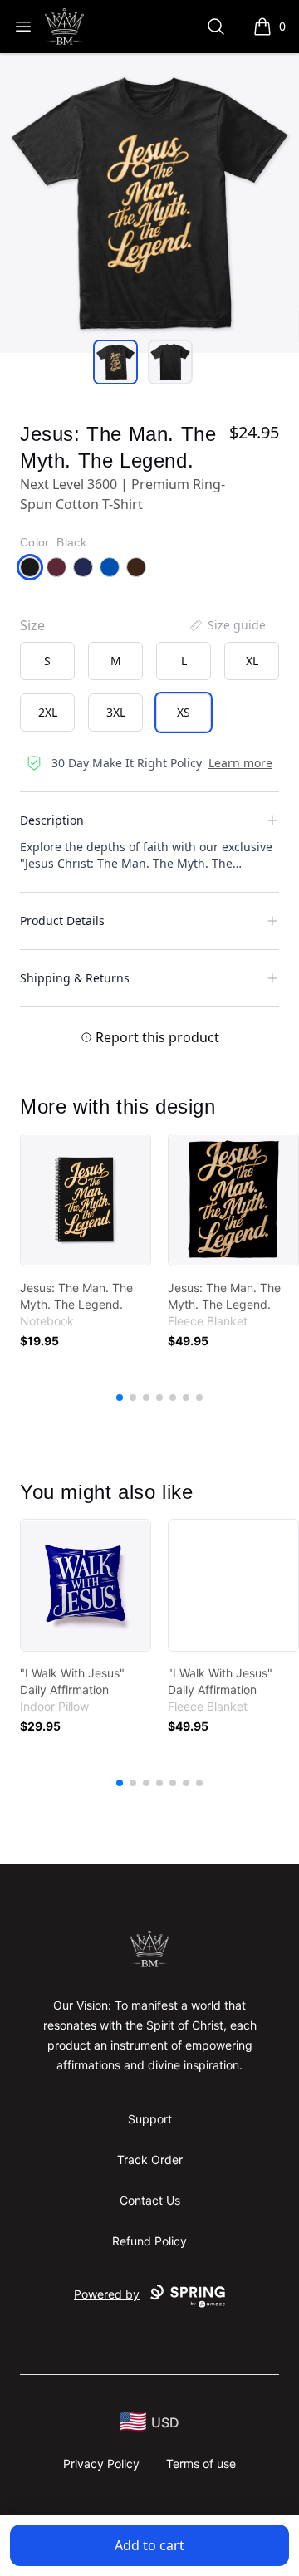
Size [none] (32, 625)
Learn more (240, 763)
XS (184, 712)
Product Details (62, 921)
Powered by (107, 2294)
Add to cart (149, 2545)
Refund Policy (149, 2241)
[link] (86, 1200)
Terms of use (201, 2463)
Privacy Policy (101, 2463)
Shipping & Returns (75, 978)
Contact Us (150, 2200)
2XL (48, 712)
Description (52, 820)
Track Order (150, 2160)
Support (150, 2119)
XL (252, 661)
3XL (116, 712)
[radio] (47, 661)
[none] (227, 625)
